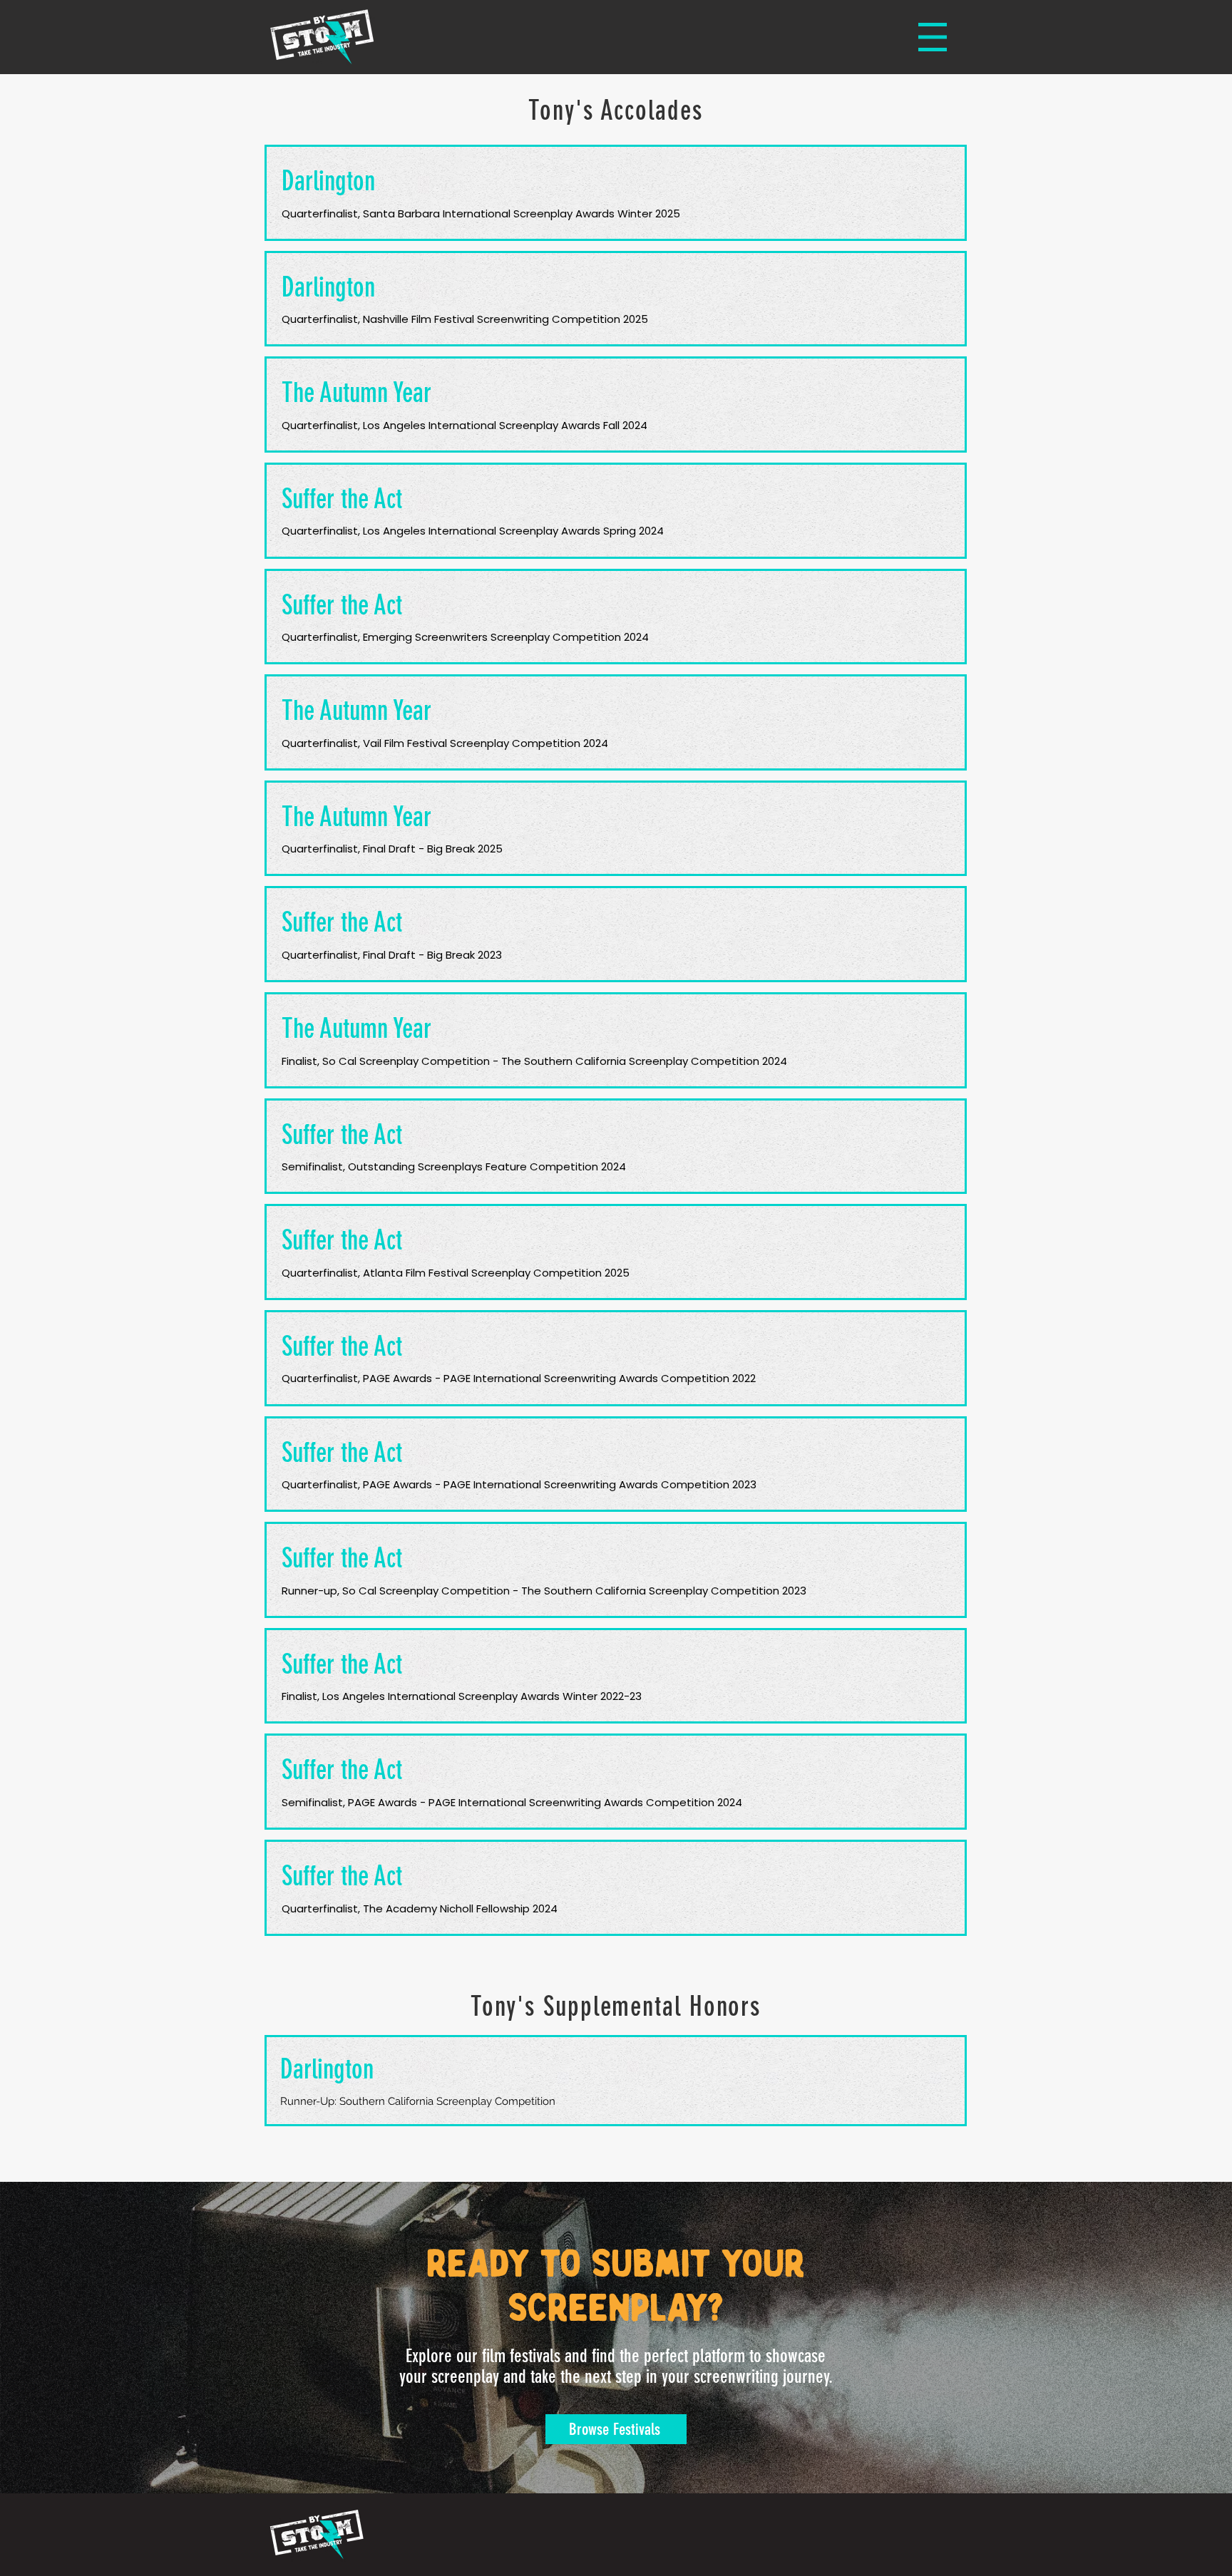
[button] (933, 37)
